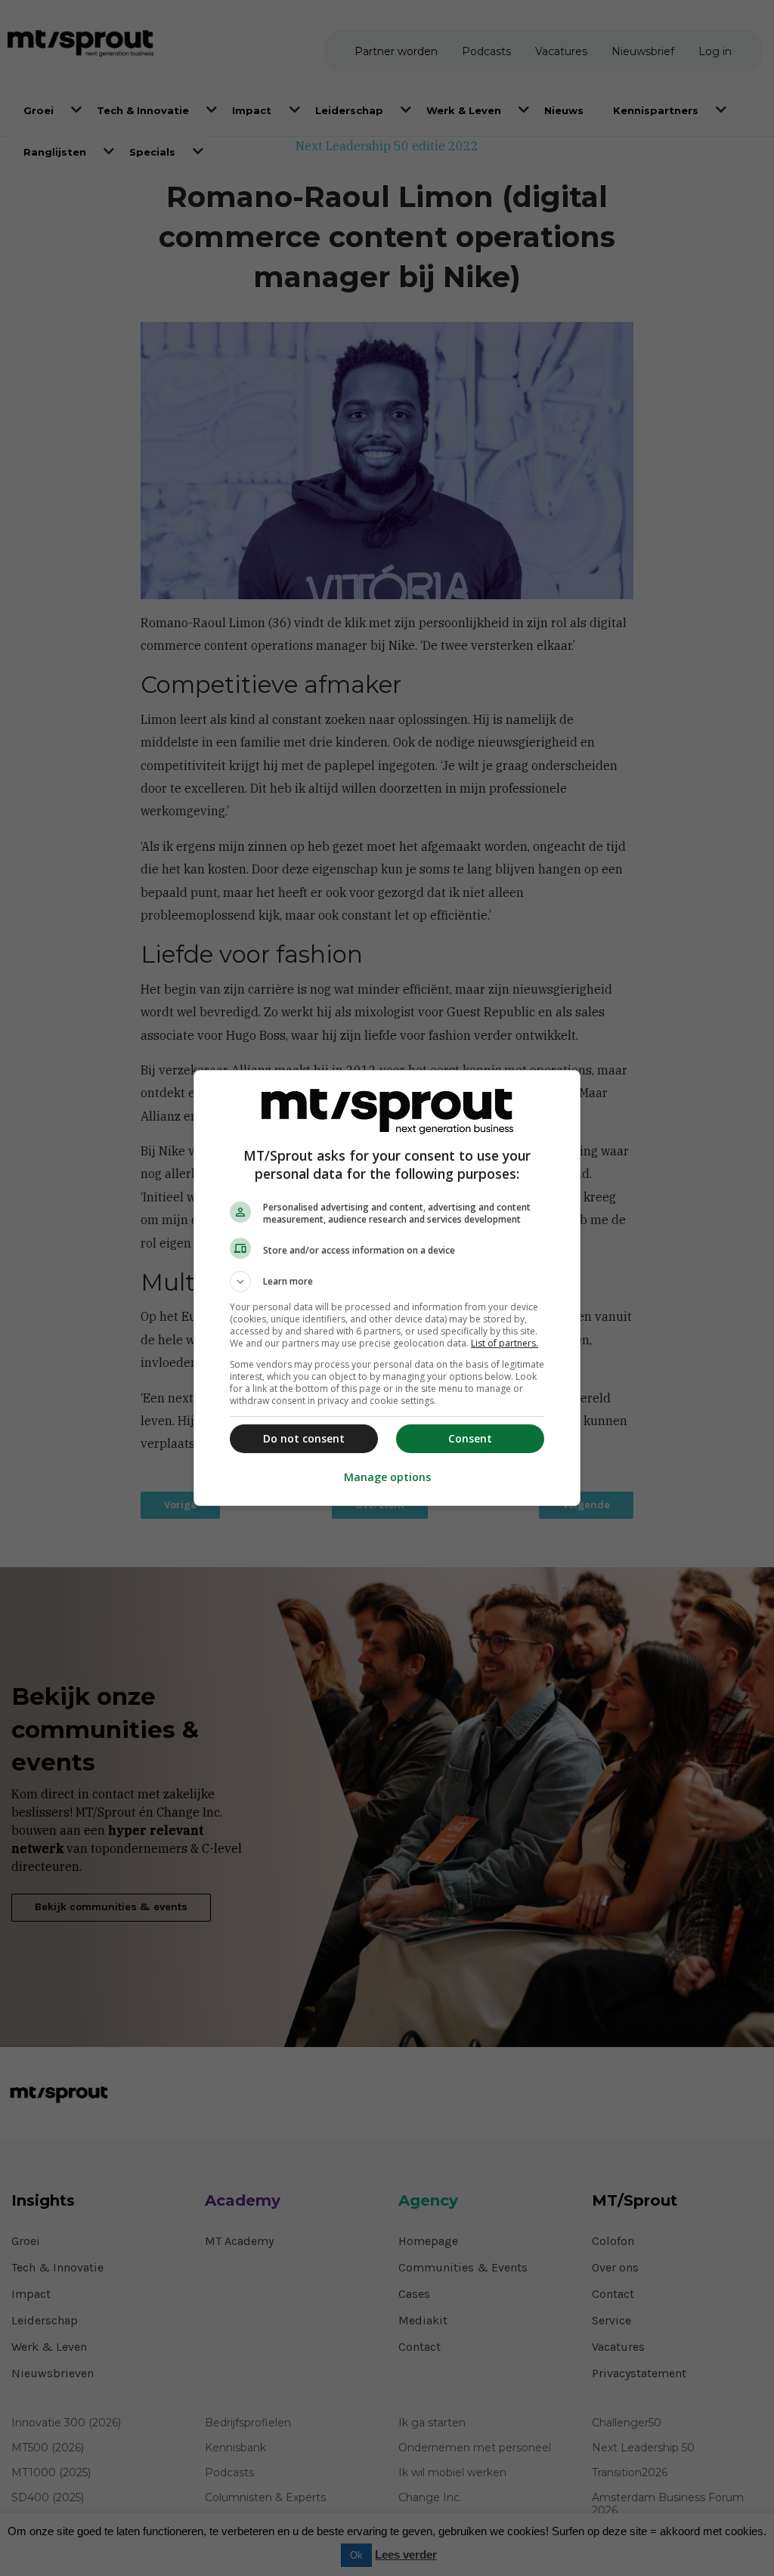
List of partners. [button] (505, 1343)
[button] (387, 1282)
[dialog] (387, 1288)
